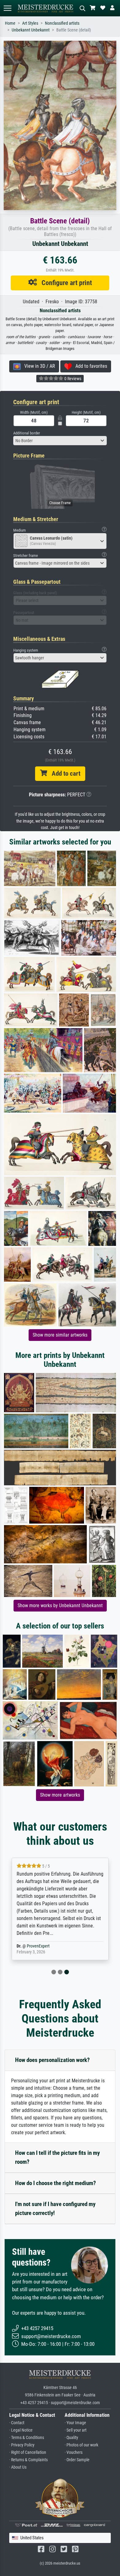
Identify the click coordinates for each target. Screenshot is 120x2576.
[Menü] (7, 8)
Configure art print (64, 283)
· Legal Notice (21, 2430)
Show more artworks (60, 1795)
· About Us (18, 2467)
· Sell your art (76, 2430)
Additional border (27, 433)
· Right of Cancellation (28, 2452)
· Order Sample (77, 2460)
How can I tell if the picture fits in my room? (57, 2157)
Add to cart (64, 774)
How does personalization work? (52, 2060)
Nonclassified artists (62, 23)
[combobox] (60, 441)
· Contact (17, 2423)
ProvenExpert (38, 1946)
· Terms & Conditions (27, 2438)
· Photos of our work (81, 2445)
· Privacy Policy (22, 2445)
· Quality (71, 2438)
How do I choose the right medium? (56, 2183)
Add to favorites (89, 366)
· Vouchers (74, 2452)
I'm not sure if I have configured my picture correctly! (55, 2209)
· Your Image (75, 2423)
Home (10, 23)
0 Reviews (72, 379)
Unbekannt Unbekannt (31, 30)
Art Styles (30, 23)
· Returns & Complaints (28, 2460)
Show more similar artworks (60, 1335)
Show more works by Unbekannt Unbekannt (60, 1605)
